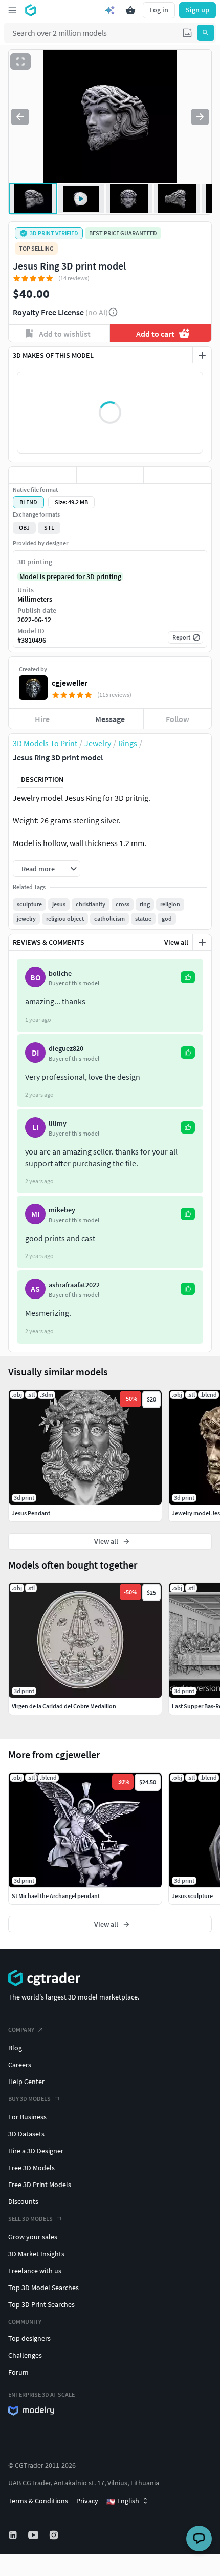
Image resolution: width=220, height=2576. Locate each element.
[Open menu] (12, 10)
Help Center (26, 2082)
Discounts (23, 2201)
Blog (15, 2048)
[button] (187, 33)
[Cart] (130, 10)
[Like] (42, 475)
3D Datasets (26, 2134)
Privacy (87, 2501)
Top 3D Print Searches (41, 2304)
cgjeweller (70, 683)
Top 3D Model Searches (43, 2288)
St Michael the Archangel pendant (56, 1896)
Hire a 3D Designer (36, 2151)
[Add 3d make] (202, 355)
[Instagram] (55, 2535)
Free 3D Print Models (40, 2185)
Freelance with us (35, 2271)
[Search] (206, 33)
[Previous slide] (20, 117)
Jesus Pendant (31, 1513)
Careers (20, 2065)
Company (21, 2029)
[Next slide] (200, 117)
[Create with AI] (110, 10)
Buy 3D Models (29, 2099)
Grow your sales (33, 2237)
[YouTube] (34, 2535)
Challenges (25, 2355)
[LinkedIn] (14, 2535)
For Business (27, 2117)
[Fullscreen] (20, 61)
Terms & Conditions (38, 2501)
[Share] (178, 475)
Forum (18, 2372)
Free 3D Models (31, 2168)
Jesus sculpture (192, 1896)
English (123, 2501)
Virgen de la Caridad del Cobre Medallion (64, 1706)
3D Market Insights (36, 2254)
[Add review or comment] (202, 942)
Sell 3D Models (30, 2219)
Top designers (29, 2338)
